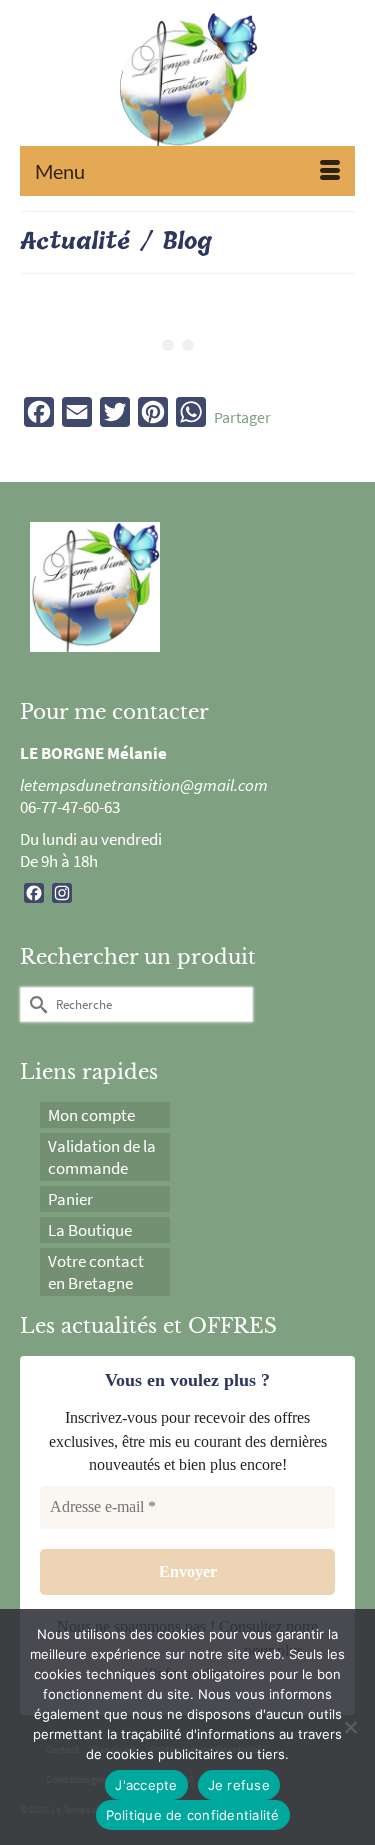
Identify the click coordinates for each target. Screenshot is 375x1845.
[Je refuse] (350, 1727)
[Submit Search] (35, 1004)
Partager (242, 417)
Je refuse (239, 1785)
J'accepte (146, 1785)
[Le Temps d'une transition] (187, 85)
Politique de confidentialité (193, 1815)
